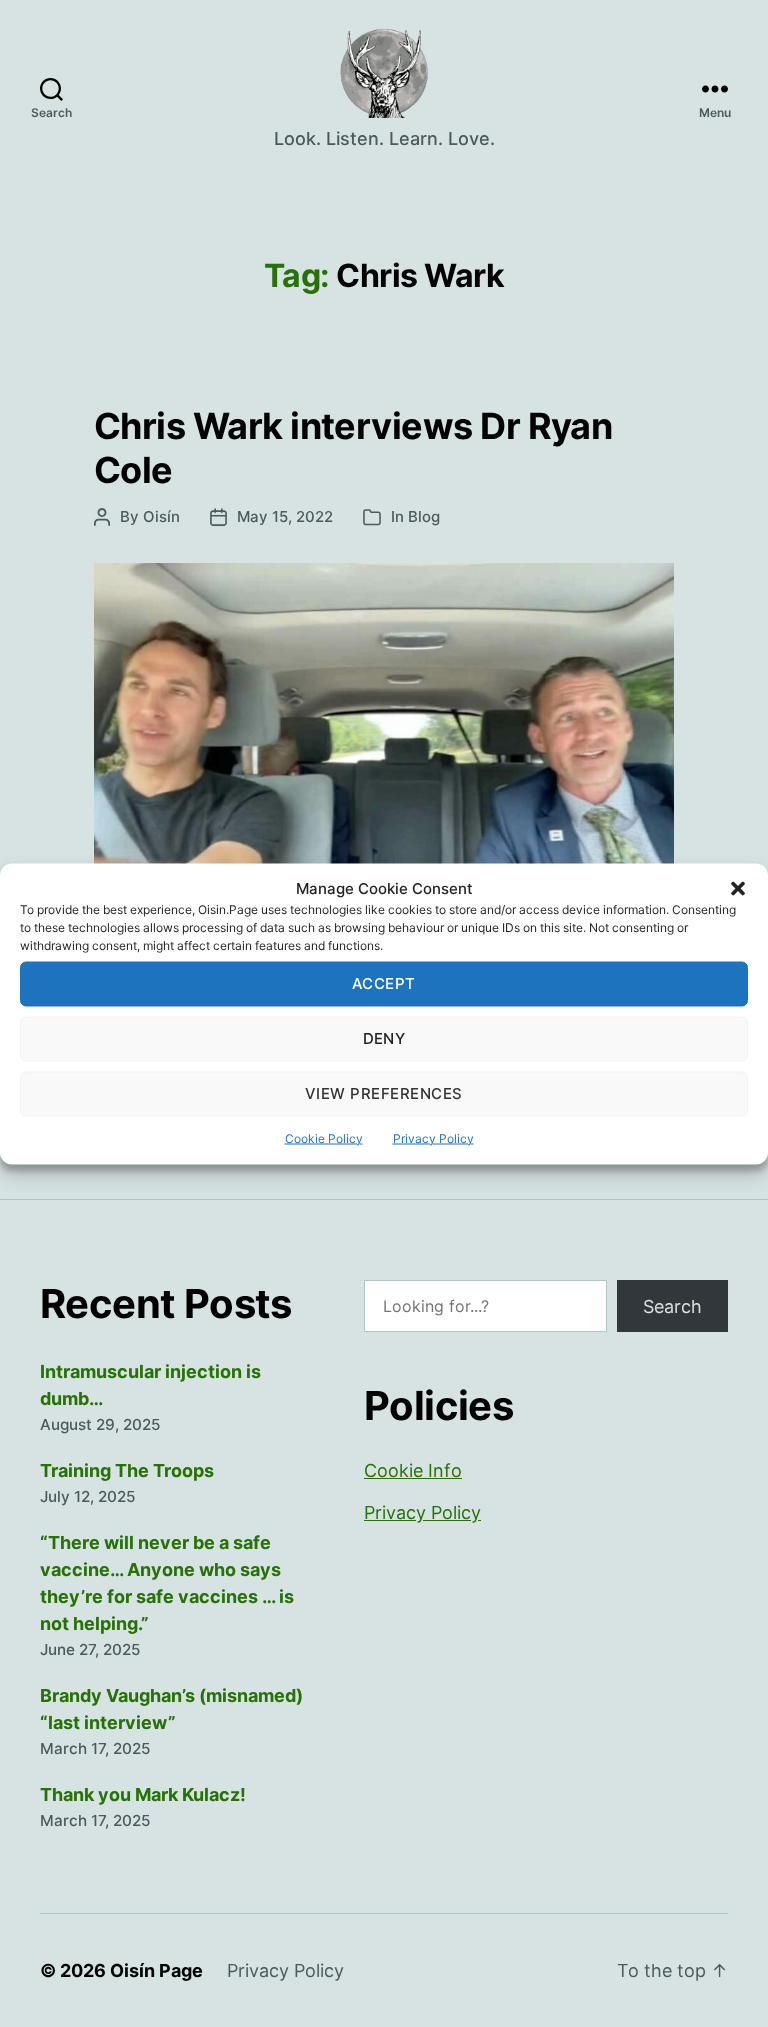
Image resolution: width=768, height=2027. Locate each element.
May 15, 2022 (285, 516)
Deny (384, 1038)
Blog (424, 516)
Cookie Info (413, 1470)
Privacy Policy (433, 1137)
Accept (384, 983)
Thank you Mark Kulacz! (143, 1794)
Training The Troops (127, 1470)
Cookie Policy (324, 1137)
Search (672, 1306)
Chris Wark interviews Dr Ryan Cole (353, 447)
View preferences (384, 1093)
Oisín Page (156, 1970)
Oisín (161, 516)
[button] (738, 888)
